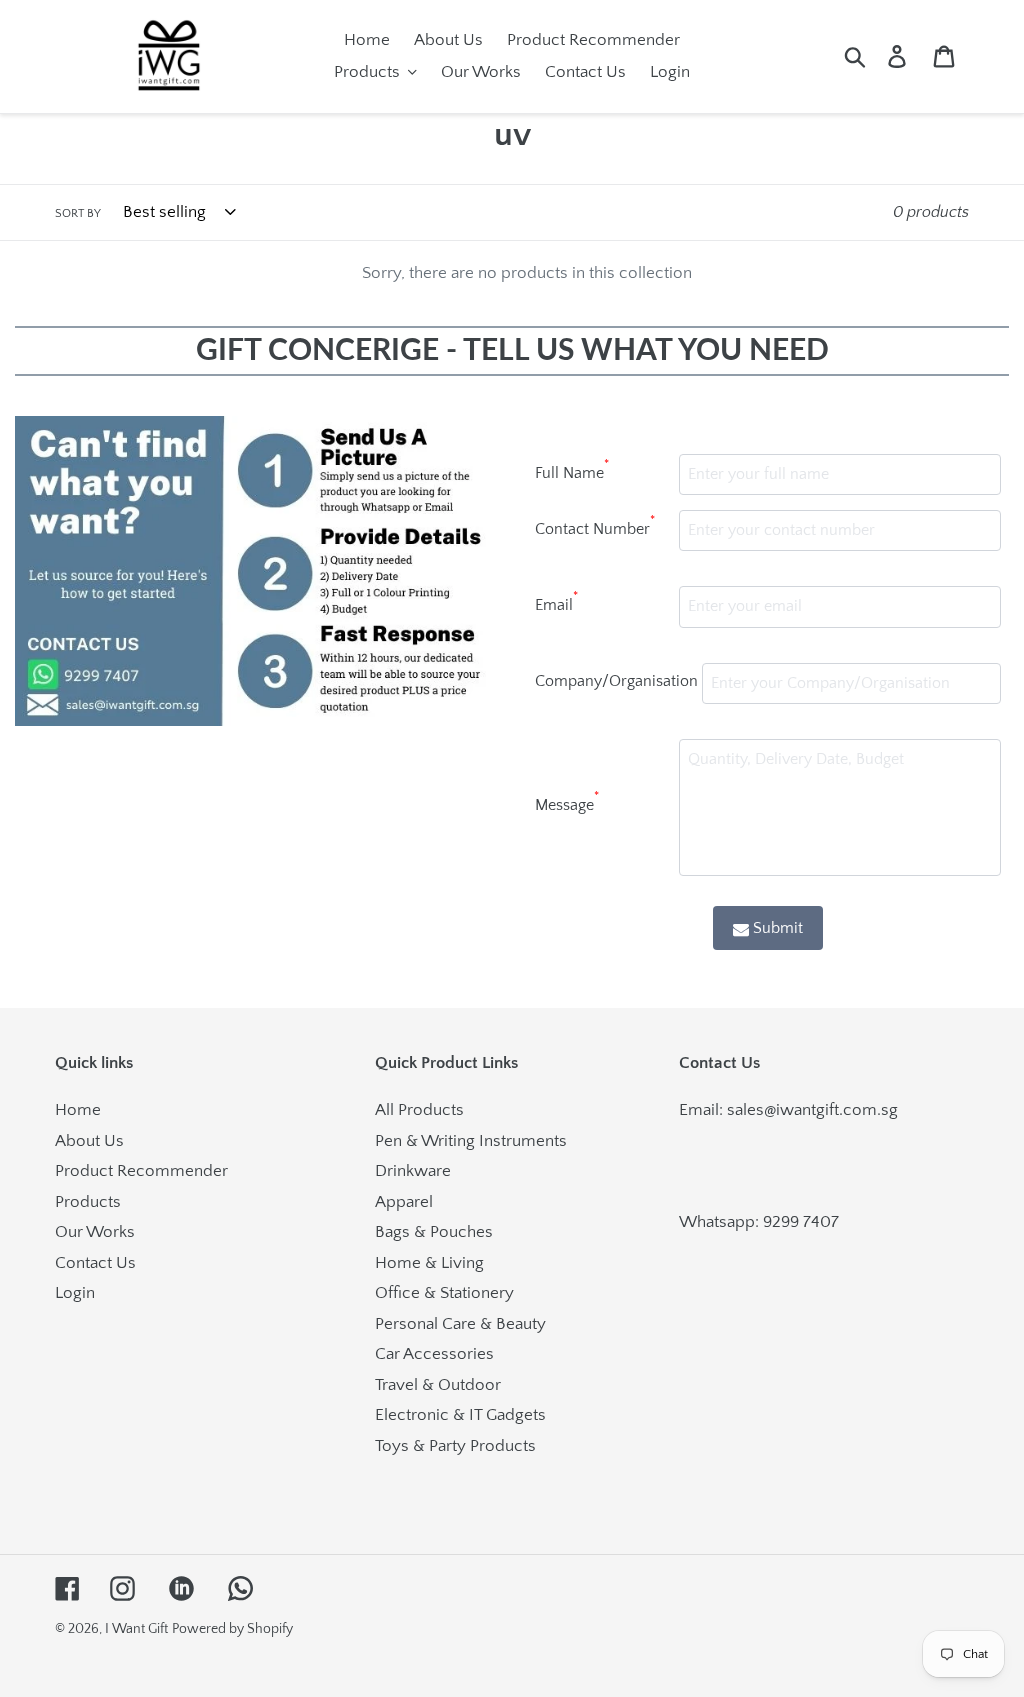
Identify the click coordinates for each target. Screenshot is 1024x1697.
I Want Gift (136, 1629)
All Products (419, 1110)
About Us (89, 1141)
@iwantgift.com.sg (831, 1110)
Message (567, 802)
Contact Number (595, 526)
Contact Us (95, 1263)
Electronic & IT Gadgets (460, 1415)
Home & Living (429, 1263)
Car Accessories (434, 1354)
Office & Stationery (444, 1293)
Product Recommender (141, 1171)
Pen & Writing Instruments (471, 1141)
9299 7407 (801, 1222)
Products (88, 1202)
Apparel (404, 1202)
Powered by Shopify (232, 1629)
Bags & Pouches (434, 1232)
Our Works (95, 1232)
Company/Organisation (616, 681)
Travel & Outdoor (438, 1385)
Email (556, 602)
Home (78, 1110)
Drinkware (413, 1171)
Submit (778, 928)
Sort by (78, 213)
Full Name (572, 470)
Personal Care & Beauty (460, 1324)
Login (75, 1293)
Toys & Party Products (455, 1446)
